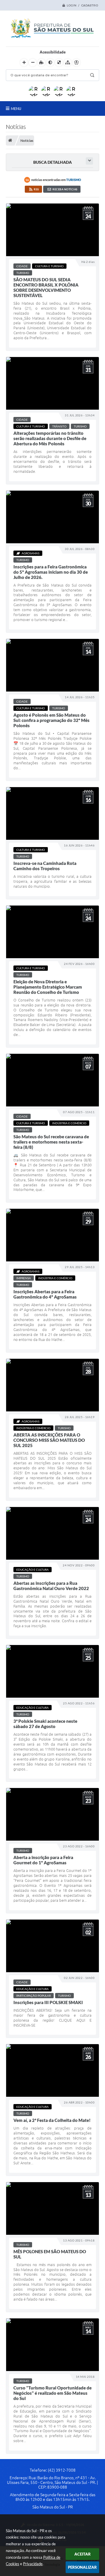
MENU (16, 108)
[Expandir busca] (89, 161)
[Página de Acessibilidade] (76, 63)
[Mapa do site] (68, 63)
